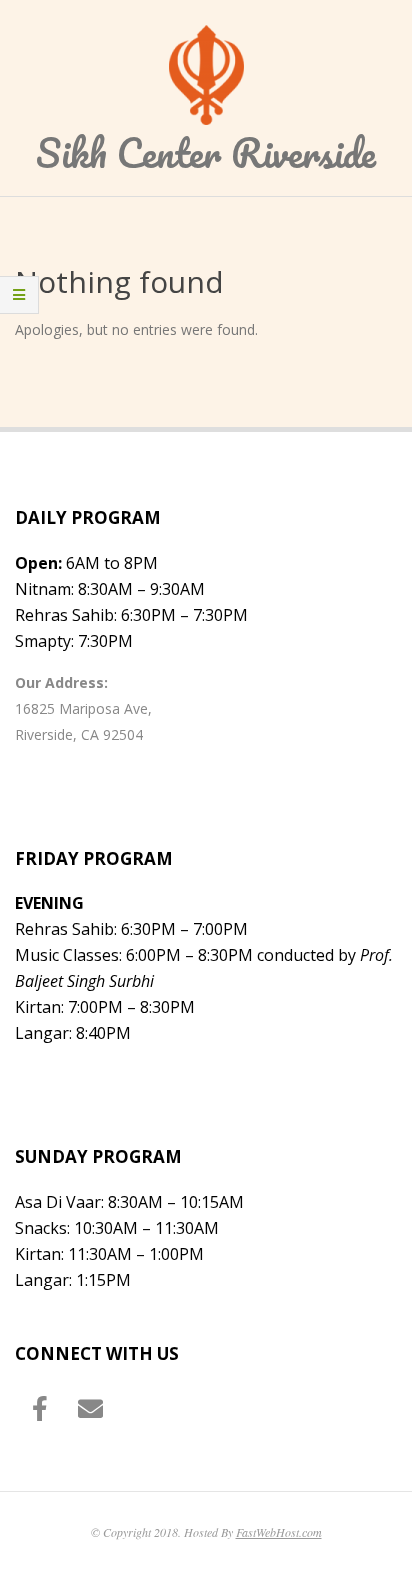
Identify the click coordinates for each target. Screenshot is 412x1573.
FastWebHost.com (279, 1532)
